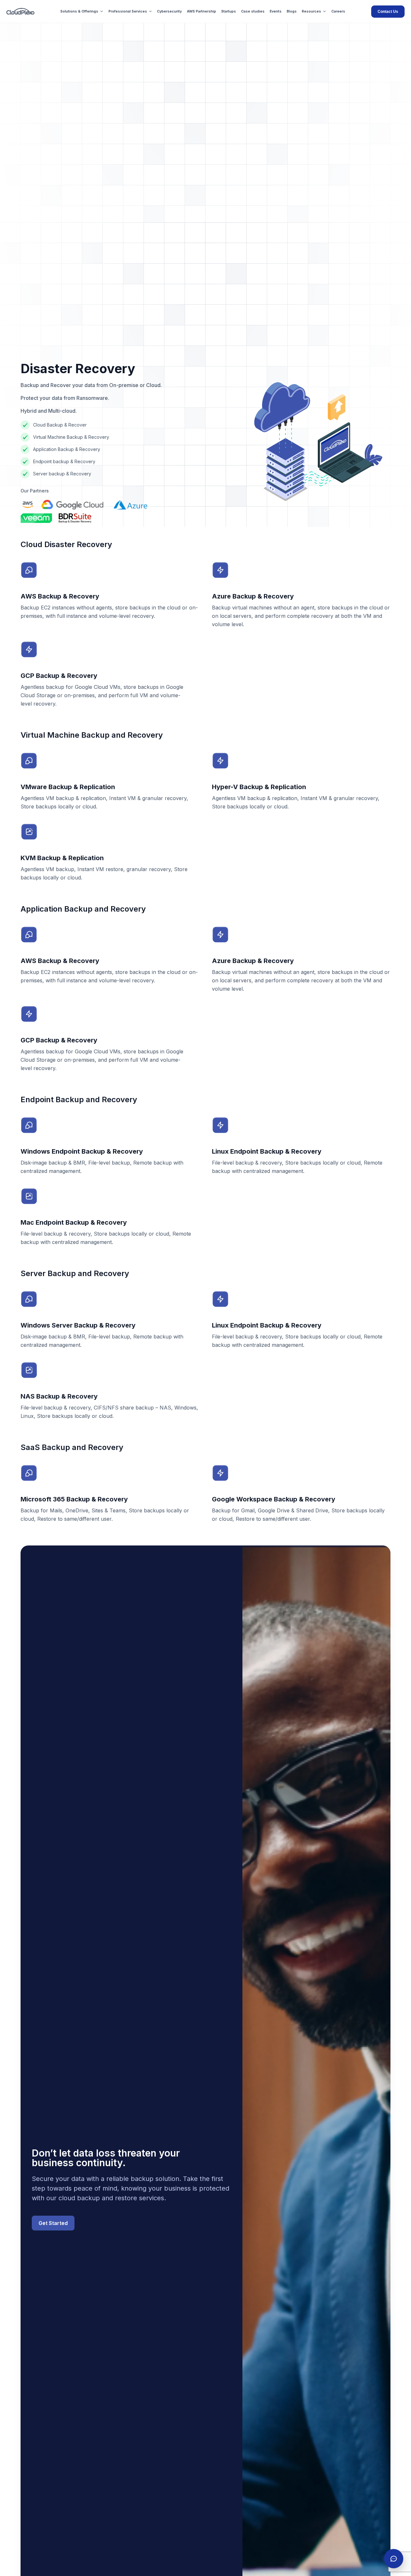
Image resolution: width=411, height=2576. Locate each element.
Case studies (253, 11)
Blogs (292, 11)
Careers (338, 11)
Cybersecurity (169, 11)
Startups (229, 11)
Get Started (53, 2223)
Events (276, 11)
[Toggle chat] (394, 2559)
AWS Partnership (201, 11)
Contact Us (388, 12)
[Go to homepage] (20, 11)
